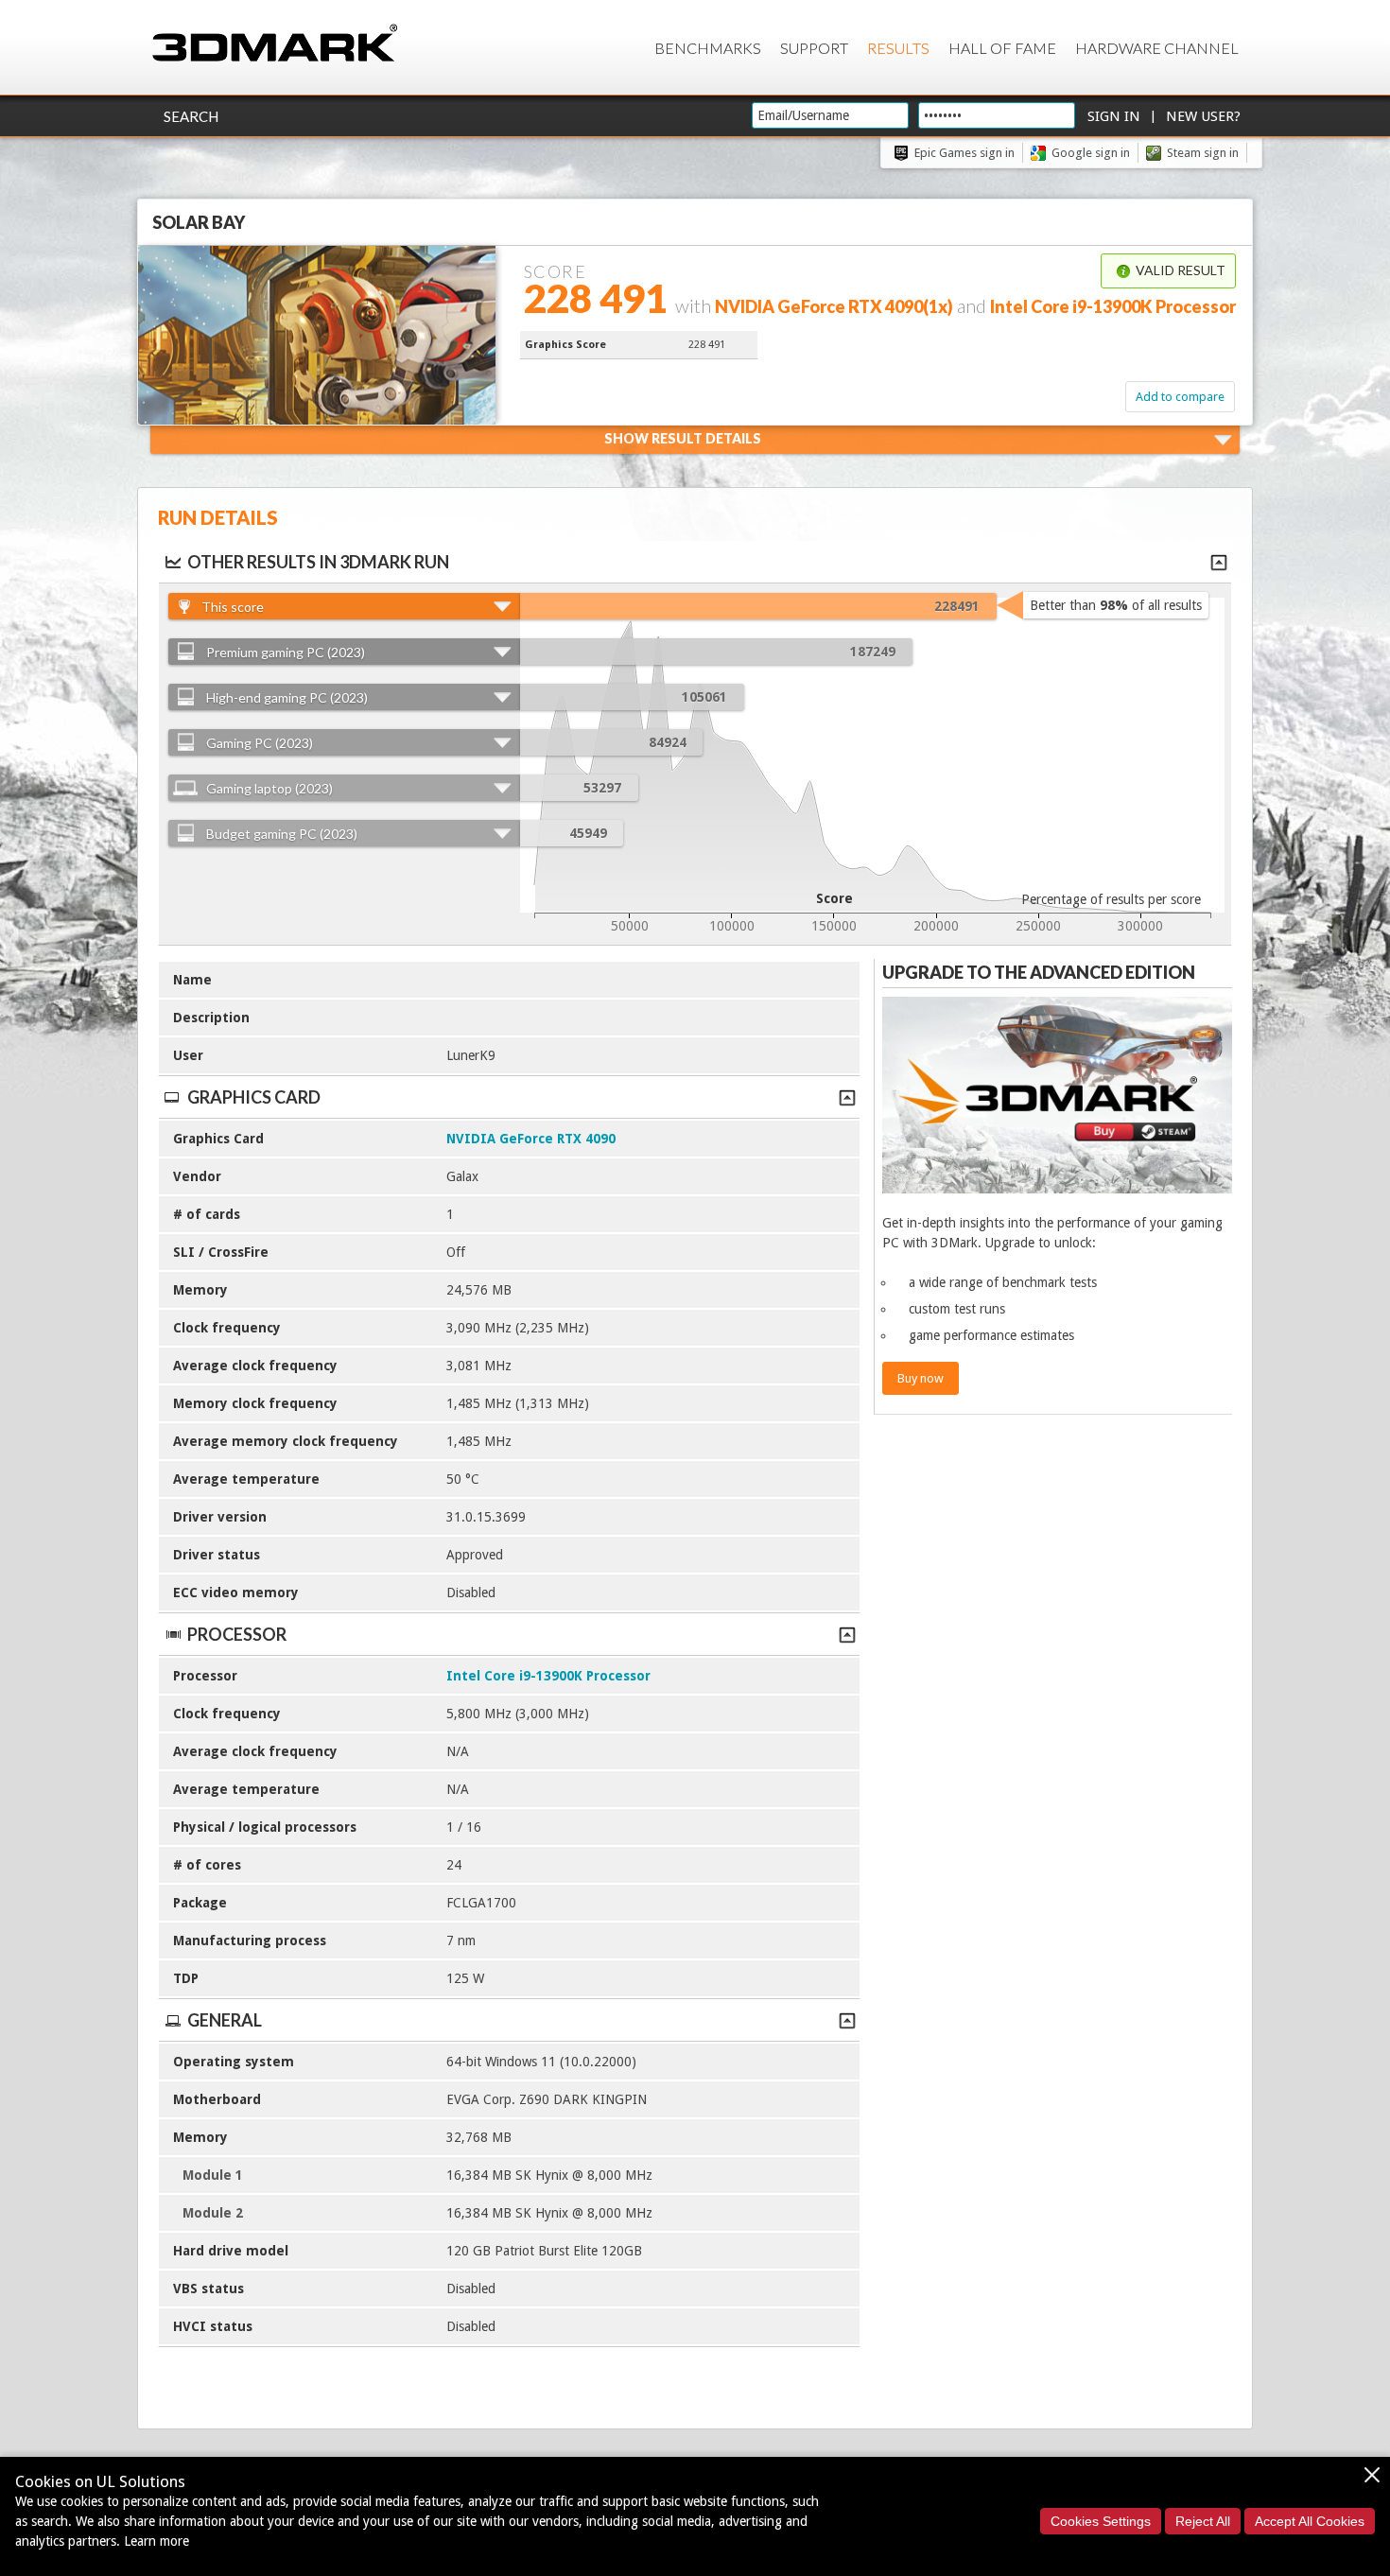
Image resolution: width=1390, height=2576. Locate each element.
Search (191, 116)
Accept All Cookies (1310, 2521)
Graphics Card (254, 1097)
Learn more (156, 2541)
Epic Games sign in (964, 153)
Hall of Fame (1002, 48)
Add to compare (1180, 397)
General (225, 2020)
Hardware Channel (1157, 48)
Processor (237, 1634)
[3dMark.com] (275, 44)
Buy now (921, 1378)
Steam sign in (1203, 153)
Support (814, 48)
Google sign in (1091, 153)
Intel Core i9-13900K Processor (548, 1676)
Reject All (1203, 2521)
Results (898, 48)
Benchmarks (708, 48)
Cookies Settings (1101, 2521)
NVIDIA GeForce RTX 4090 (531, 1139)
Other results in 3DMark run (318, 562)
